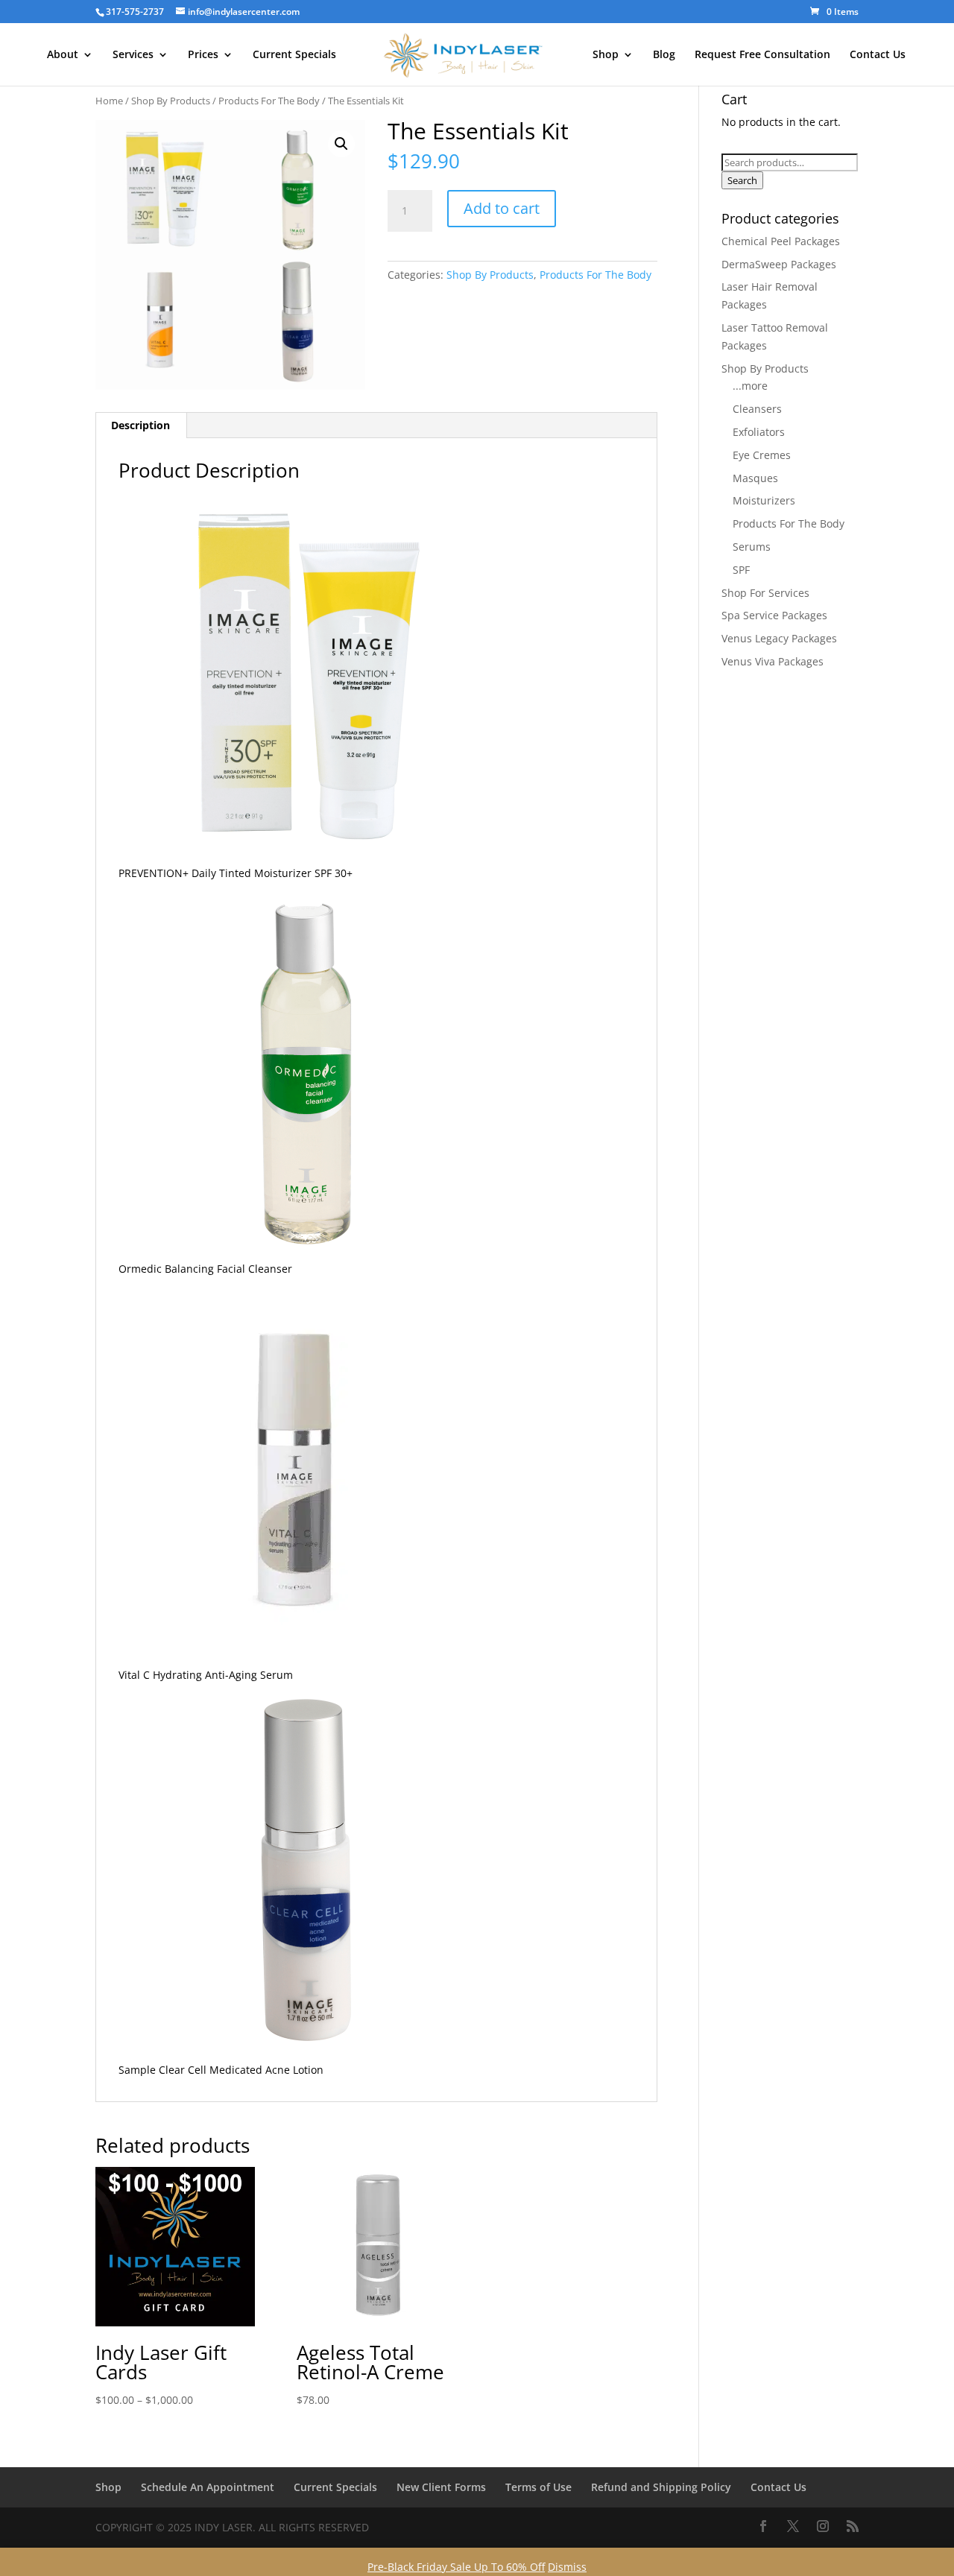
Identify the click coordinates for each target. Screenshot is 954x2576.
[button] (341, 144)
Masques (755, 478)
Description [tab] (140, 425)
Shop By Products (171, 101)
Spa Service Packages (774, 615)
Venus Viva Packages (773, 661)
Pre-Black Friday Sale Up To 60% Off (456, 2567)
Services (133, 55)
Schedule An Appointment (208, 2487)
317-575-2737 (135, 12)
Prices (203, 55)
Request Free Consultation (762, 55)
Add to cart (502, 208)
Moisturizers (764, 500)
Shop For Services (765, 593)
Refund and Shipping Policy (661, 2487)
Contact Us (878, 55)
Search (742, 180)
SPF (741, 570)
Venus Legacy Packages (779, 638)
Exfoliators (759, 432)
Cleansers (757, 409)
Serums (752, 547)
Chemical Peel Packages (781, 241)
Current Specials (294, 55)
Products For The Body (269, 101)
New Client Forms (441, 2487)
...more (750, 386)
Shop (606, 55)
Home (109, 101)
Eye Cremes (762, 455)
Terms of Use (538, 2487)
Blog (664, 55)
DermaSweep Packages (779, 264)
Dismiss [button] (567, 2567)
